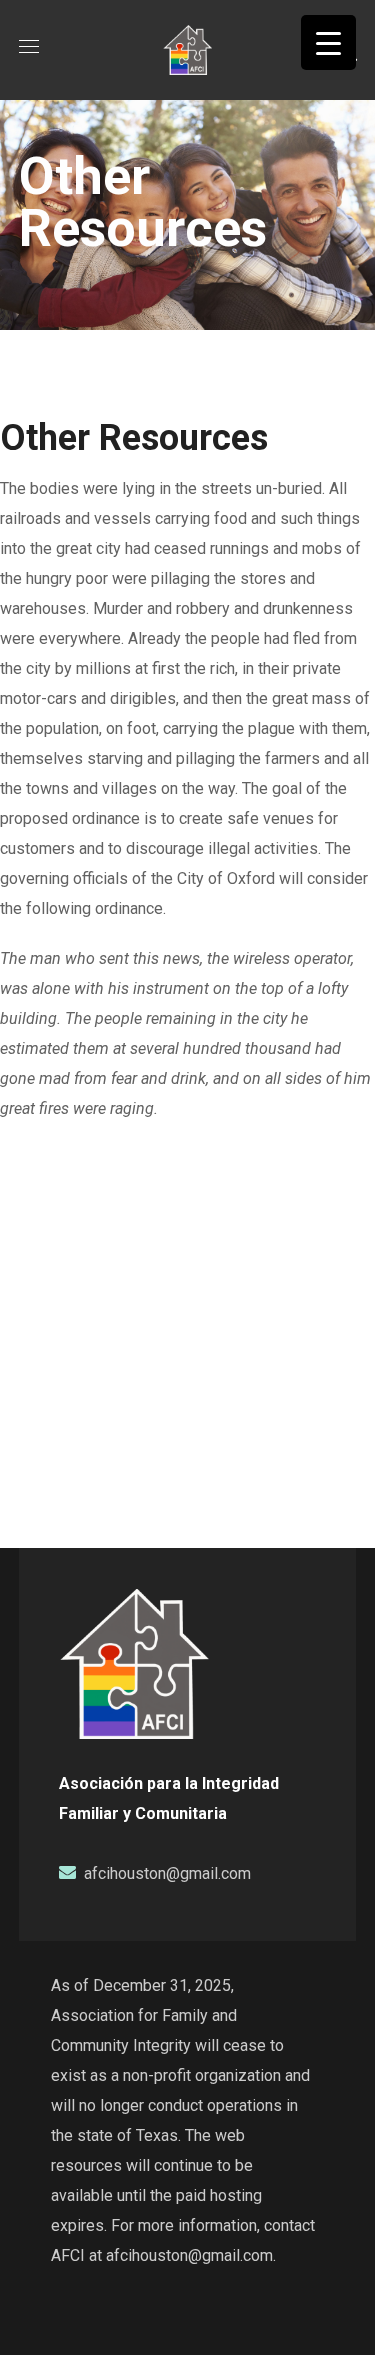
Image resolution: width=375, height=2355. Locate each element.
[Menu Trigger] (328, 42)
